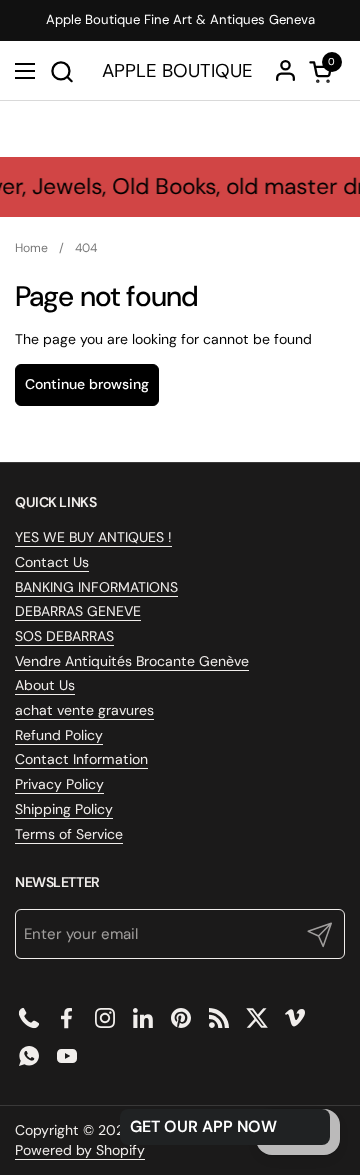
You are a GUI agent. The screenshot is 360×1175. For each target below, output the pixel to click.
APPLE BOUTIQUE (177, 71)
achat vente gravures (84, 710)
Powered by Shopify (80, 1150)
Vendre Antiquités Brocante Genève (132, 661)
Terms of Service (69, 834)
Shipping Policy (64, 809)
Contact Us (52, 562)
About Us (45, 685)
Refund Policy (59, 735)
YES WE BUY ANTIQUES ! (93, 537)
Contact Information (81, 759)
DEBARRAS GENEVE (78, 611)
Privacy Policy (59, 784)
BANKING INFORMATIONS (96, 587)
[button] (61, 71)
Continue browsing (87, 384)
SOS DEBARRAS (64, 636)
